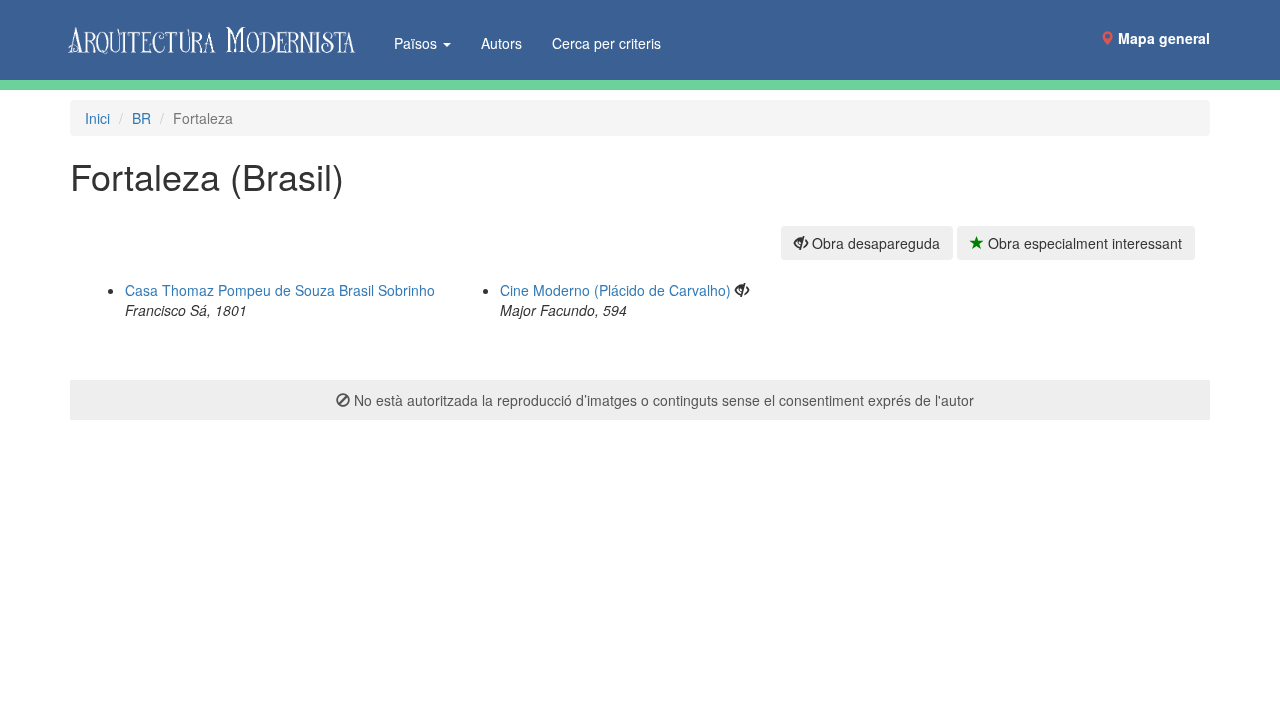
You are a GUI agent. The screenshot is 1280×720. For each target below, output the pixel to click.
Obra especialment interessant (1083, 243)
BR (141, 118)
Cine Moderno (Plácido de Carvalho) (615, 290)
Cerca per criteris (606, 43)
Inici (97, 118)
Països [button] (417, 43)
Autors (501, 43)
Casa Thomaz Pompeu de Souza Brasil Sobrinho (280, 290)
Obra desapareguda (874, 243)
